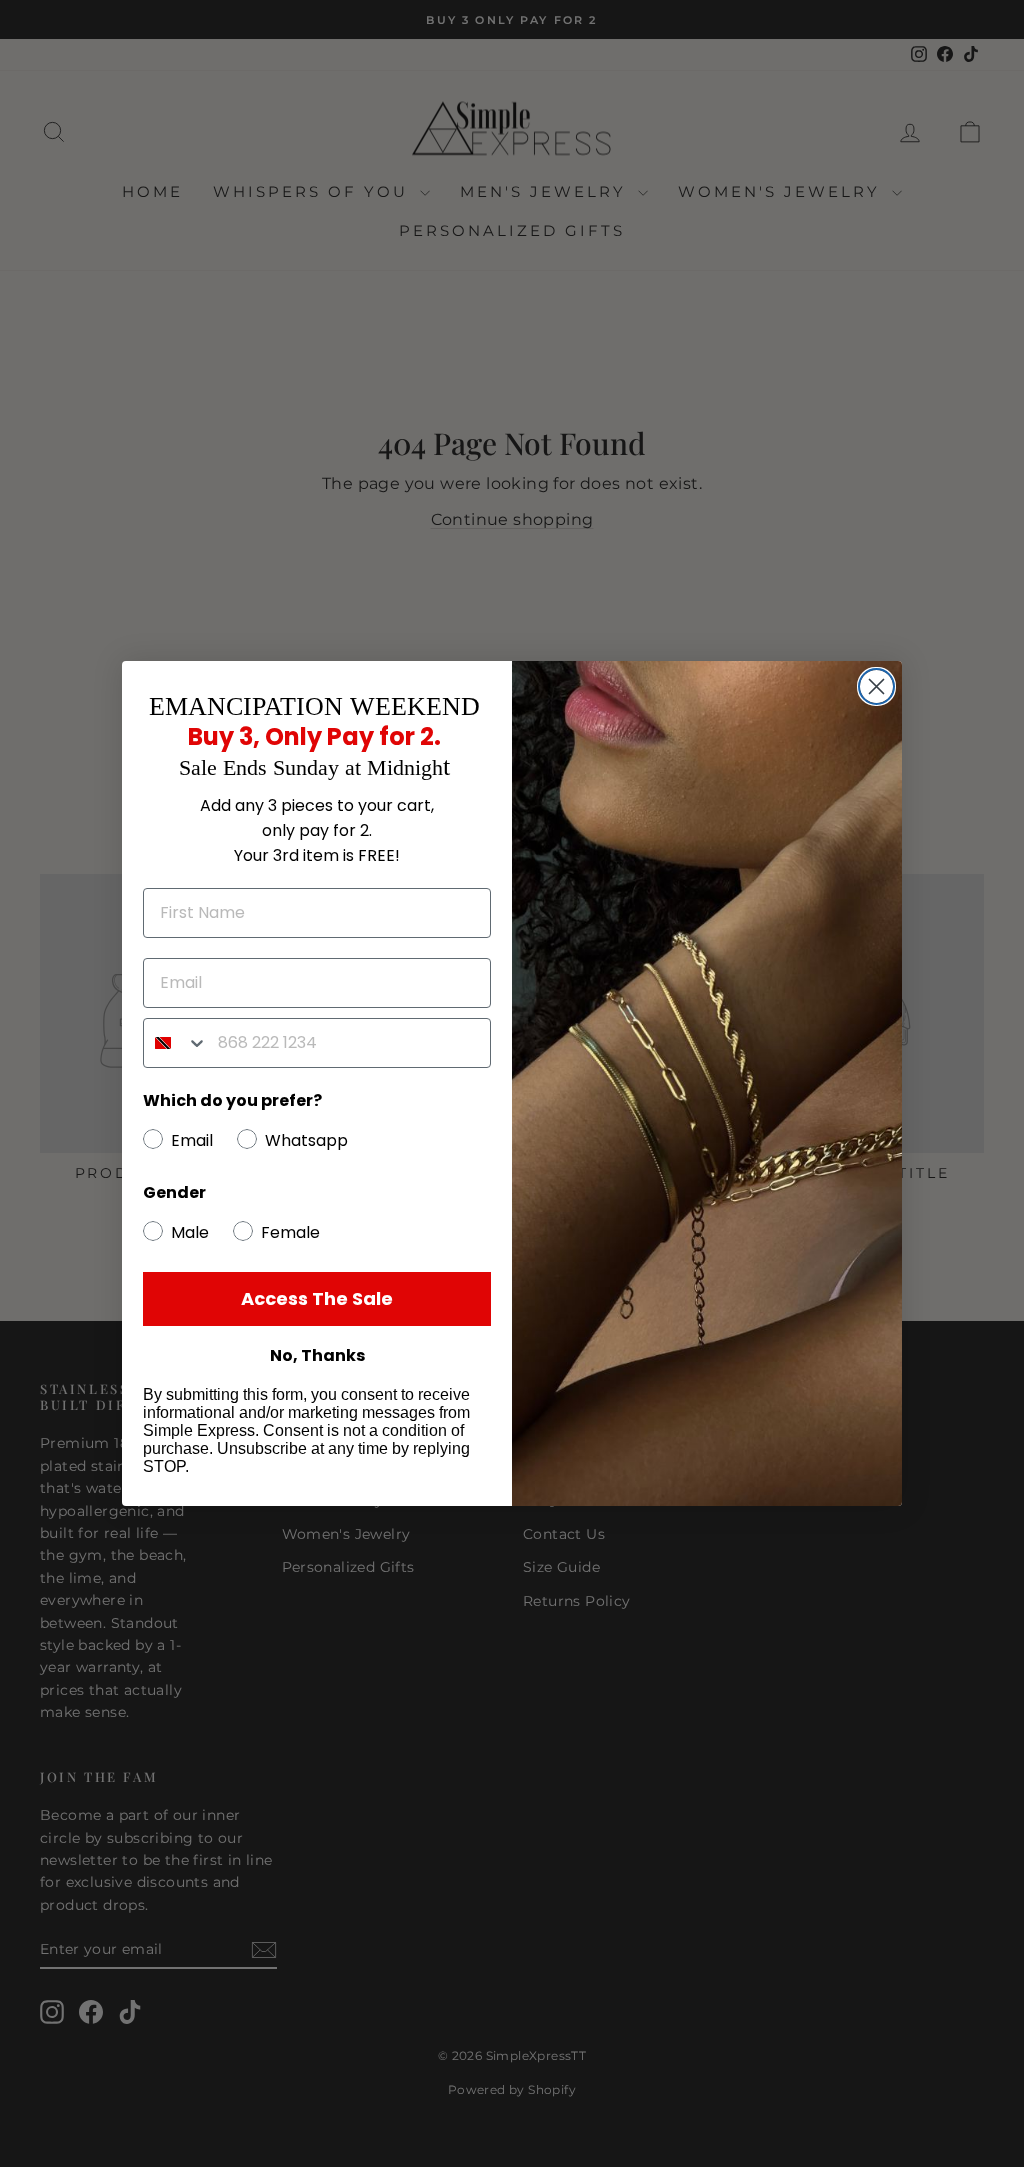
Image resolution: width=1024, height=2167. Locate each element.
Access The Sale (317, 1298)
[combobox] (176, 1043)
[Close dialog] (876, 686)
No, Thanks (317, 1356)
